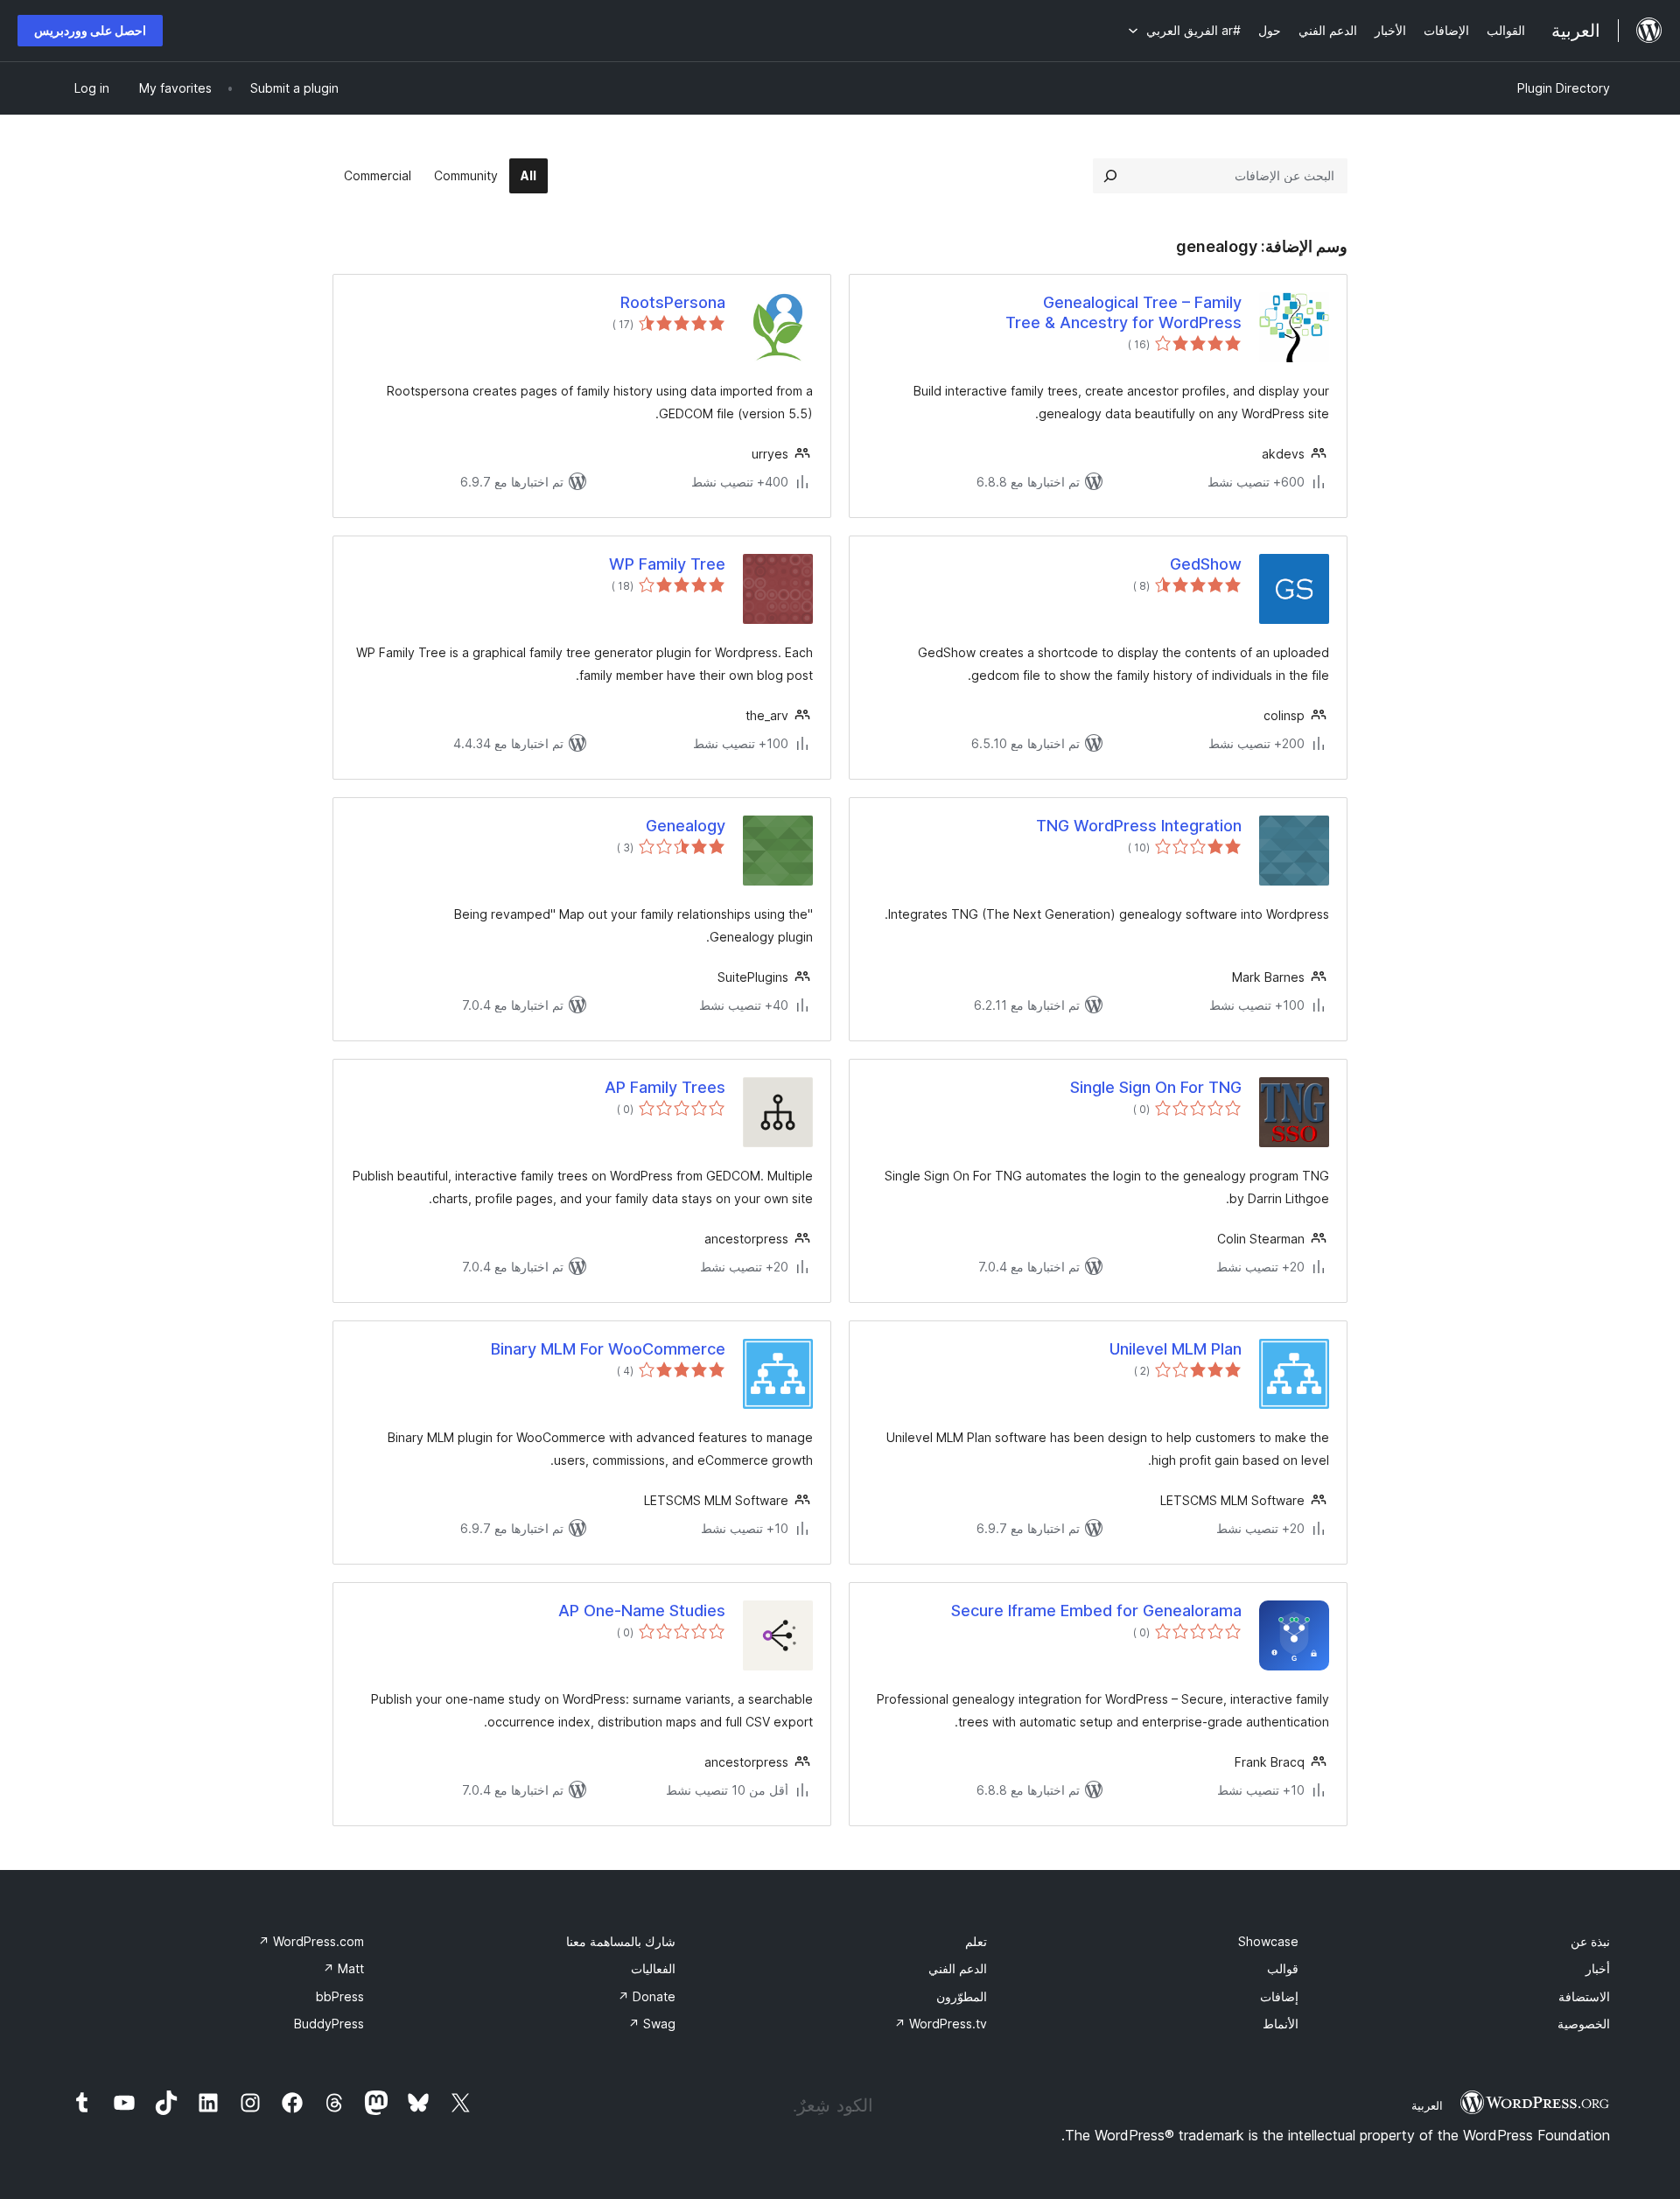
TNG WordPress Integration (1139, 826)
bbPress (340, 1996)
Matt (343, 1968)
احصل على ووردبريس (90, 30)
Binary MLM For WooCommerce (608, 1349)
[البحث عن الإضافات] (1110, 176)
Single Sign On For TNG (1156, 1087)
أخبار (1598, 1968)
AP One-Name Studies (642, 1611)
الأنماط (1281, 2024)
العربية (1427, 2105)
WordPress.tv (941, 2024)
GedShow (1206, 564)
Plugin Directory (1564, 88)
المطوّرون (962, 1996)
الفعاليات (653, 1968)
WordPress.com (311, 1941)
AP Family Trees (665, 1087)
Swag (652, 2024)
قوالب (1283, 1968)
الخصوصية (1584, 2024)
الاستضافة (1584, 1996)
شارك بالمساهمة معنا (621, 1941)
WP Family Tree (667, 564)
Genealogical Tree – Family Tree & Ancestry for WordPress (1123, 312)
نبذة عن (1590, 1941)
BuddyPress (329, 2024)
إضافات (1279, 1996)
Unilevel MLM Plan (1176, 1349)
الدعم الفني (958, 1968)
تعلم (976, 1941)
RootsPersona (673, 302)
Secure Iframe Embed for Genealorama (1096, 1611)
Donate (647, 1996)
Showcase (1268, 1941)
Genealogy (686, 826)
